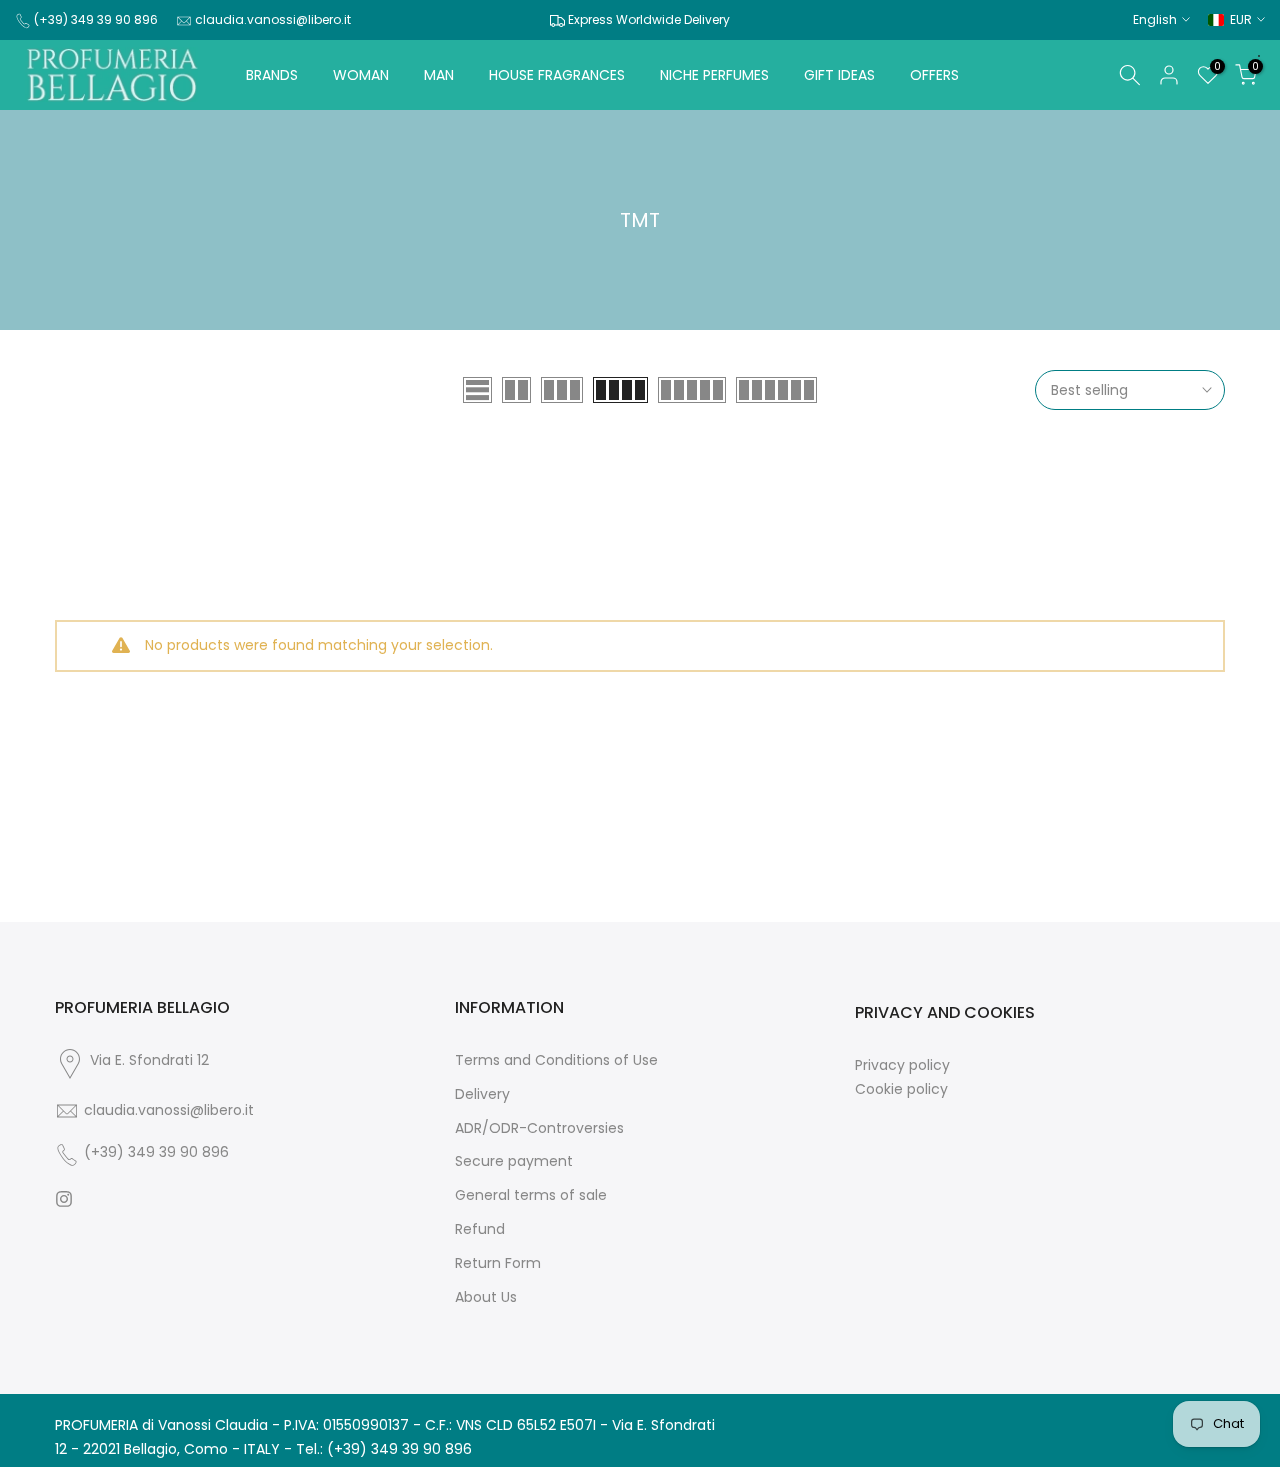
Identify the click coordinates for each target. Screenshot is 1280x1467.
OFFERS (934, 75)
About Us (486, 1297)
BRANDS (272, 75)
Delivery (482, 1094)
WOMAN (361, 75)
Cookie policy (901, 1089)
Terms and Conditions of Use (556, 1060)
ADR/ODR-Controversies (539, 1128)
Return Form (498, 1263)
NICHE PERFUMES (714, 75)
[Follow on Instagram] (64, 1199)
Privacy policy (902, 1065)
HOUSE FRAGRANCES (557, 75)
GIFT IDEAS (839, 75)
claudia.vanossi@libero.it (273, 19)
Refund (480, 1229)
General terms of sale (531, 1195)
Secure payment (514, 1161)
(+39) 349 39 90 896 (96, 19)
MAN (439, 75)
